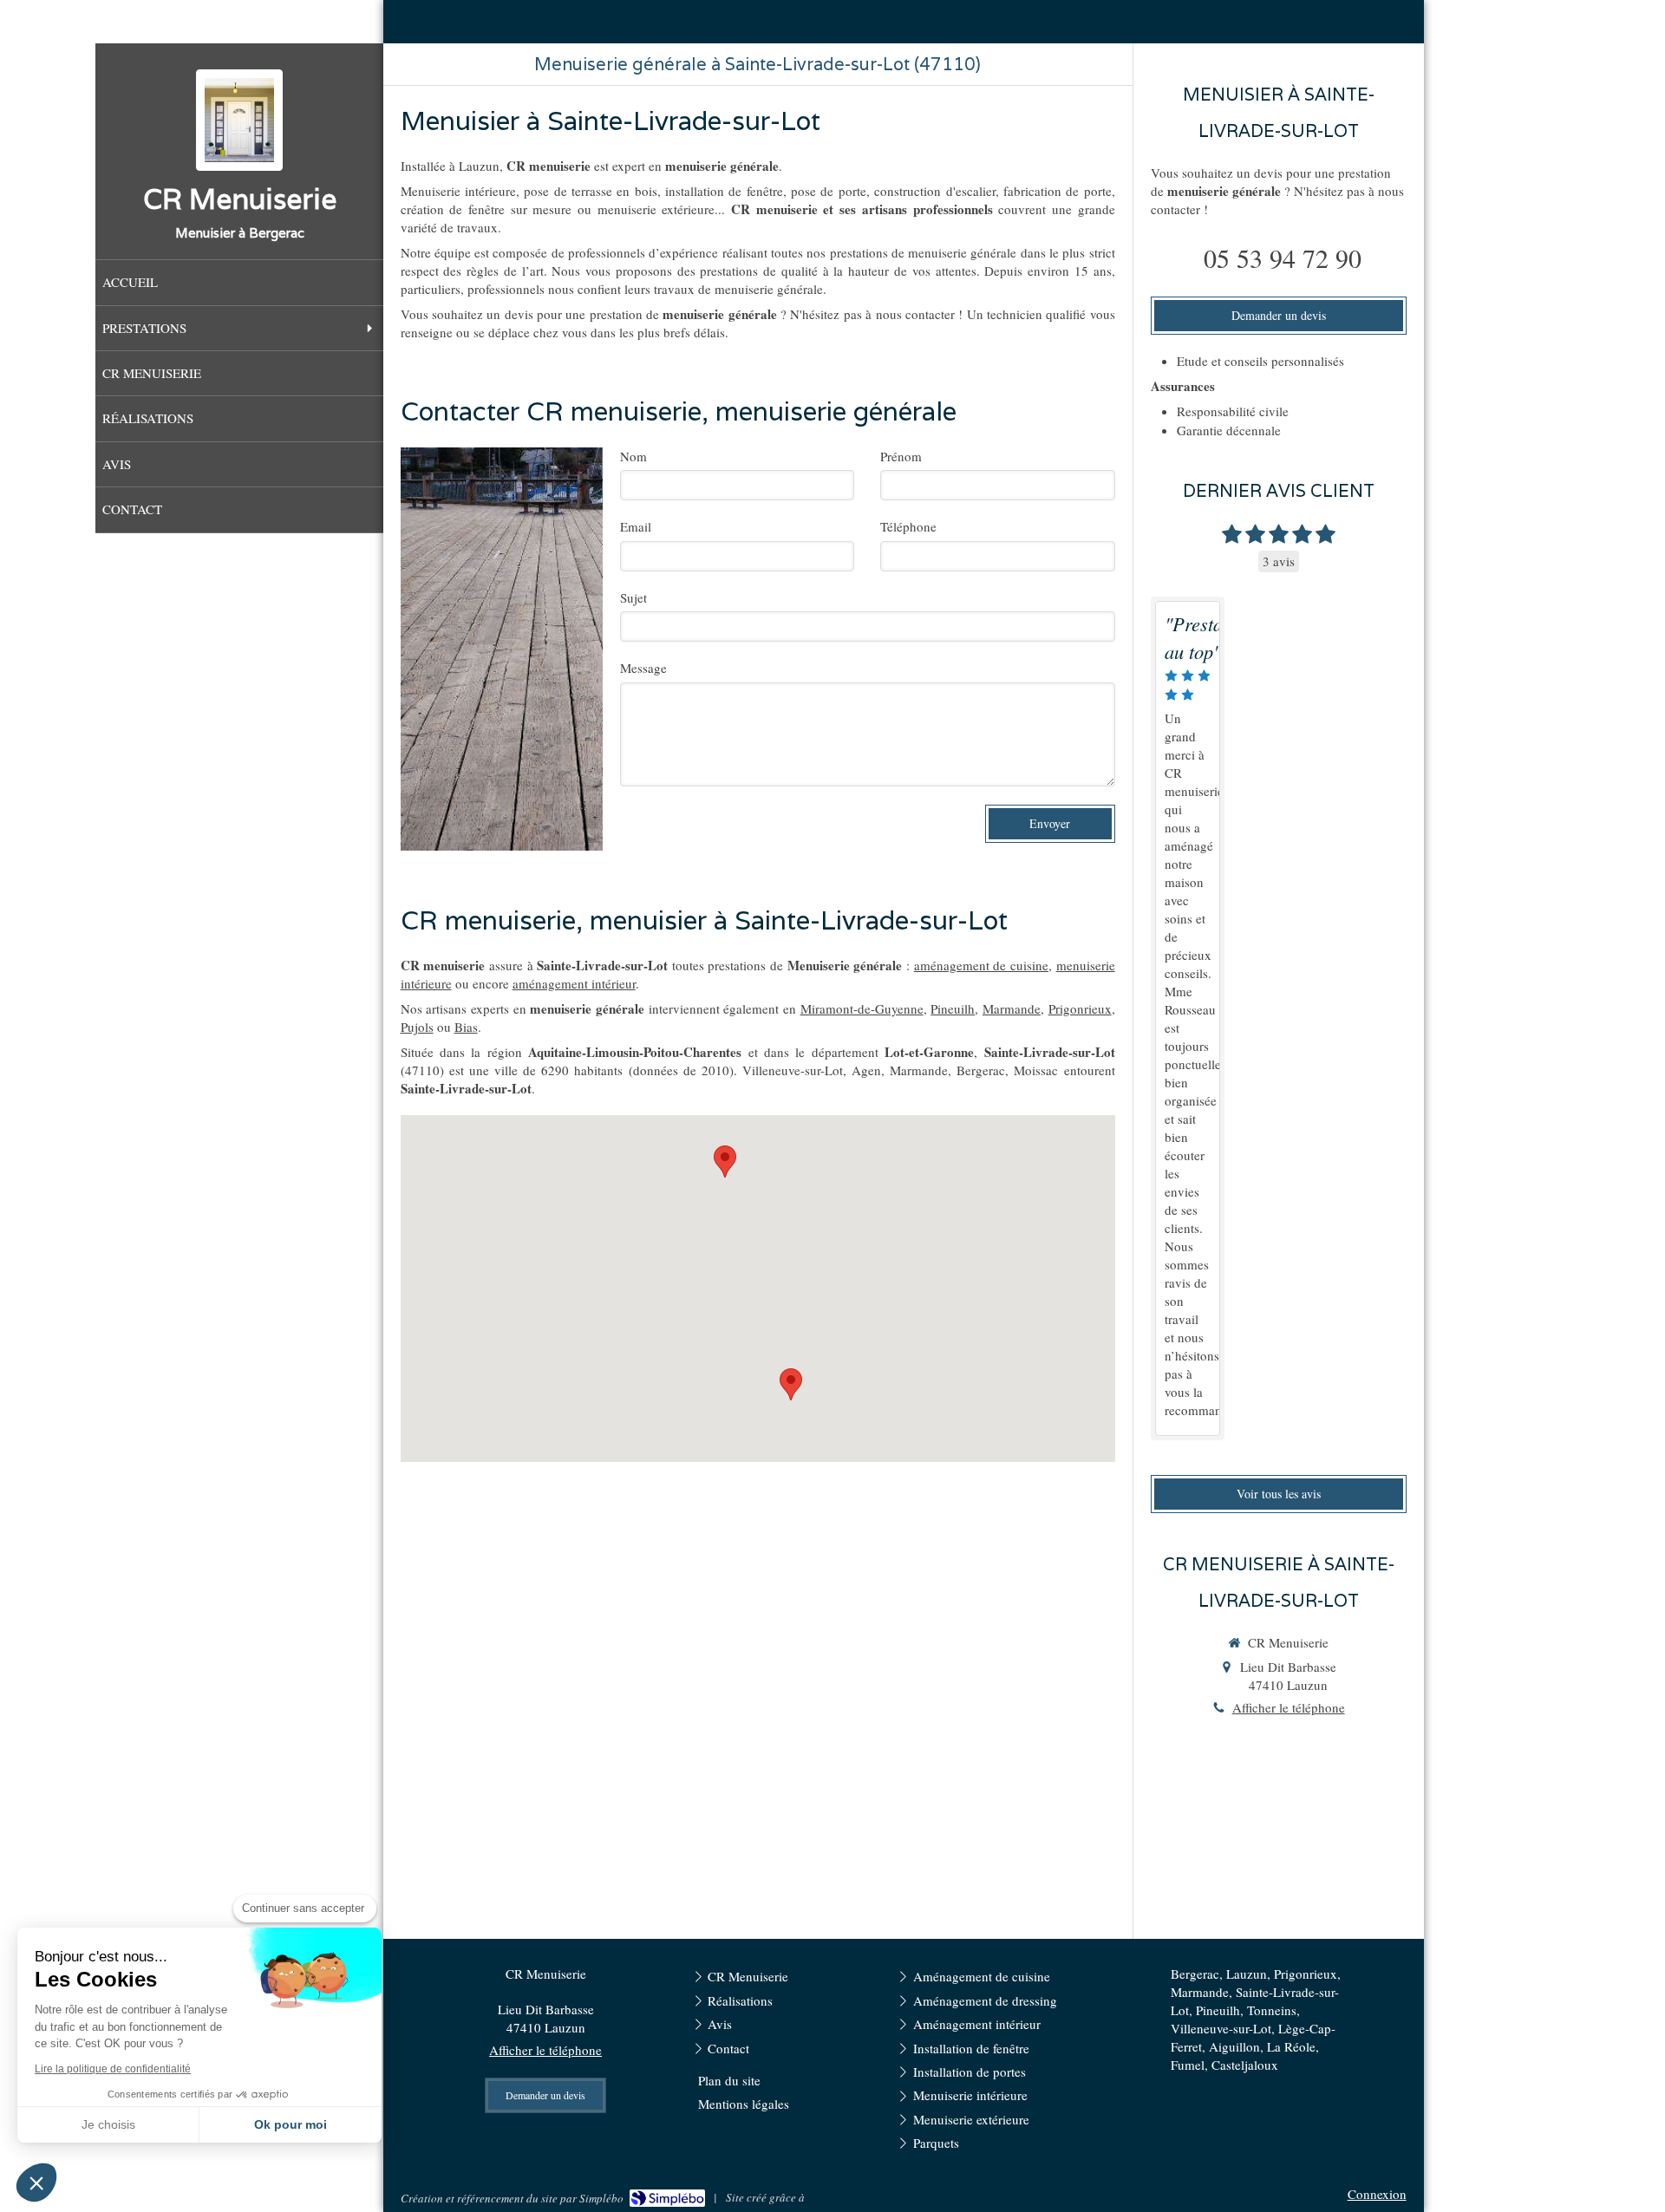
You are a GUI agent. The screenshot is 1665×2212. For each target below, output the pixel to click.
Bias (466, 1027)
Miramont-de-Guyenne (862, 1008)
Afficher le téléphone (1289, 1707)
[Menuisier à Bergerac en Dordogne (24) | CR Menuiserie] (239, 120)
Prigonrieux (1080, 1008)
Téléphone (908, 526)
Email (636, 526)
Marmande (1012, 1008)
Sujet (633, 597)
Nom (633, 456)
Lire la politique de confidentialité (113, 2069)
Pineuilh (953, 1008)
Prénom (901, 456)
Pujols (417, 1027)
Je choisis (108, 2124)
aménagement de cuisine (981, 965)
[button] (36, 2183)
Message (643, 668)
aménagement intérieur (574, 983)
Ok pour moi (291, 2124)
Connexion (1377, 2194)
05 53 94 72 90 (1283, 258)
